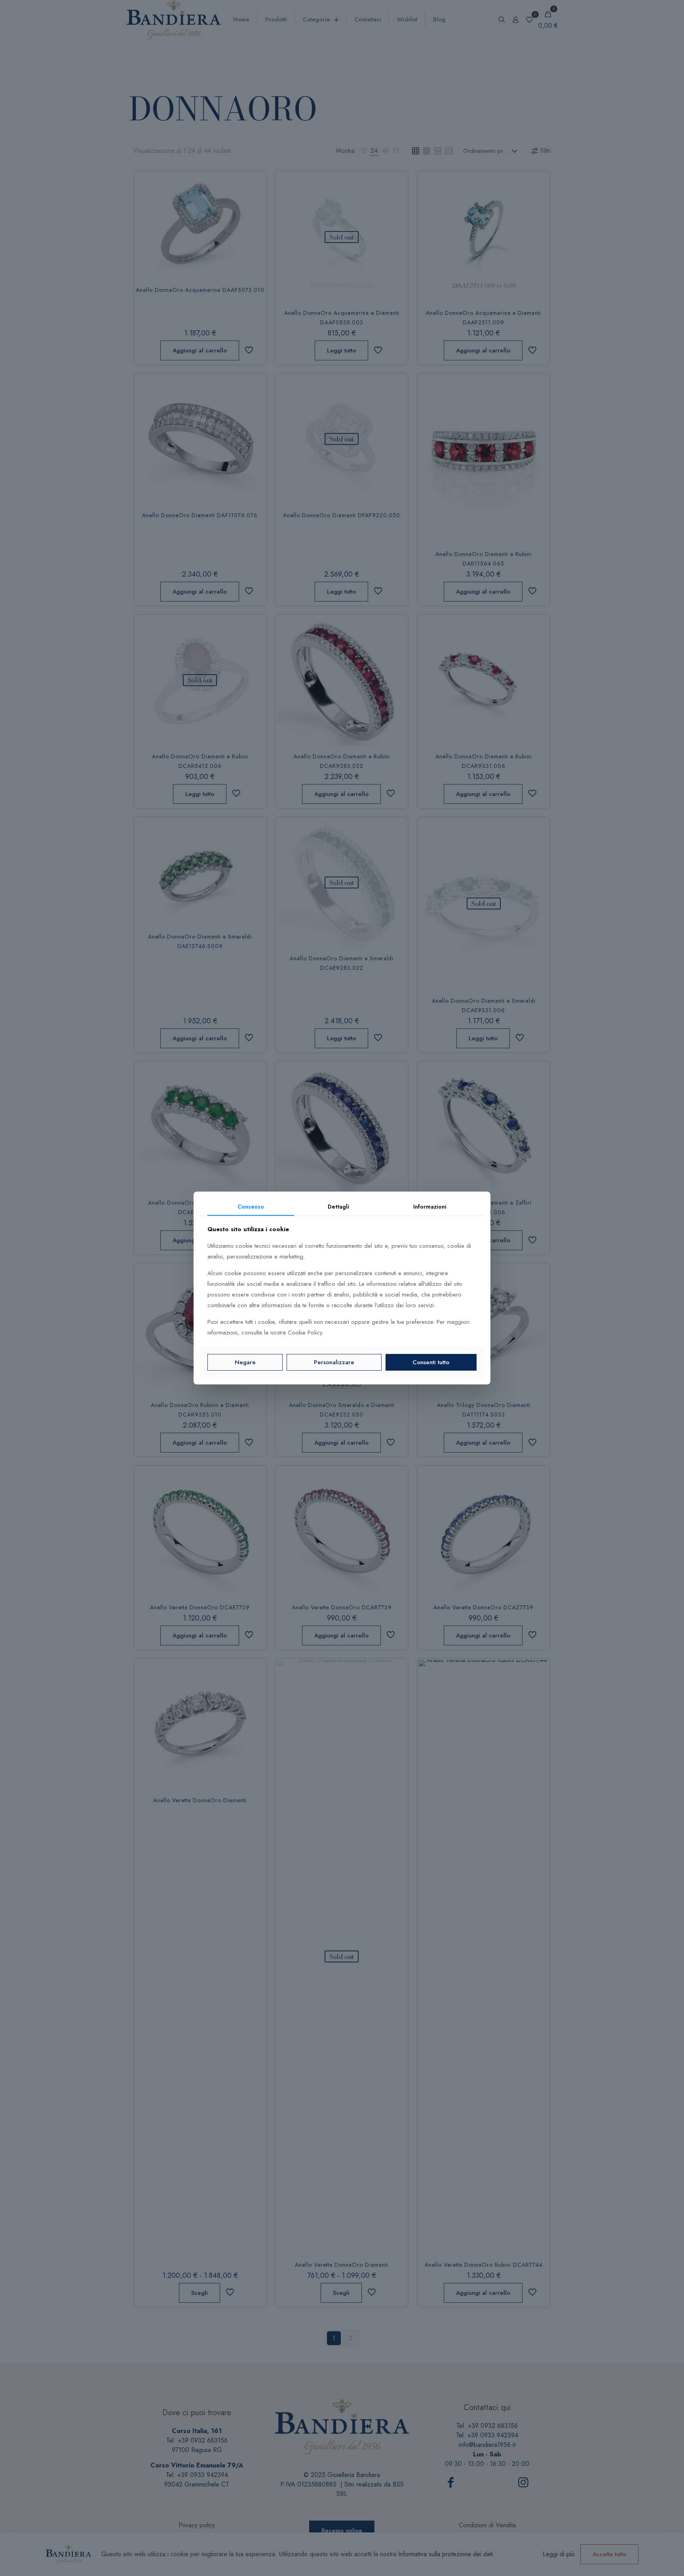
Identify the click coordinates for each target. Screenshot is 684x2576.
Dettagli (338, 1207)
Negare (245, 1362)
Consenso (251, 1207)
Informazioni (430, 1207)
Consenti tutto (431, 1362)
